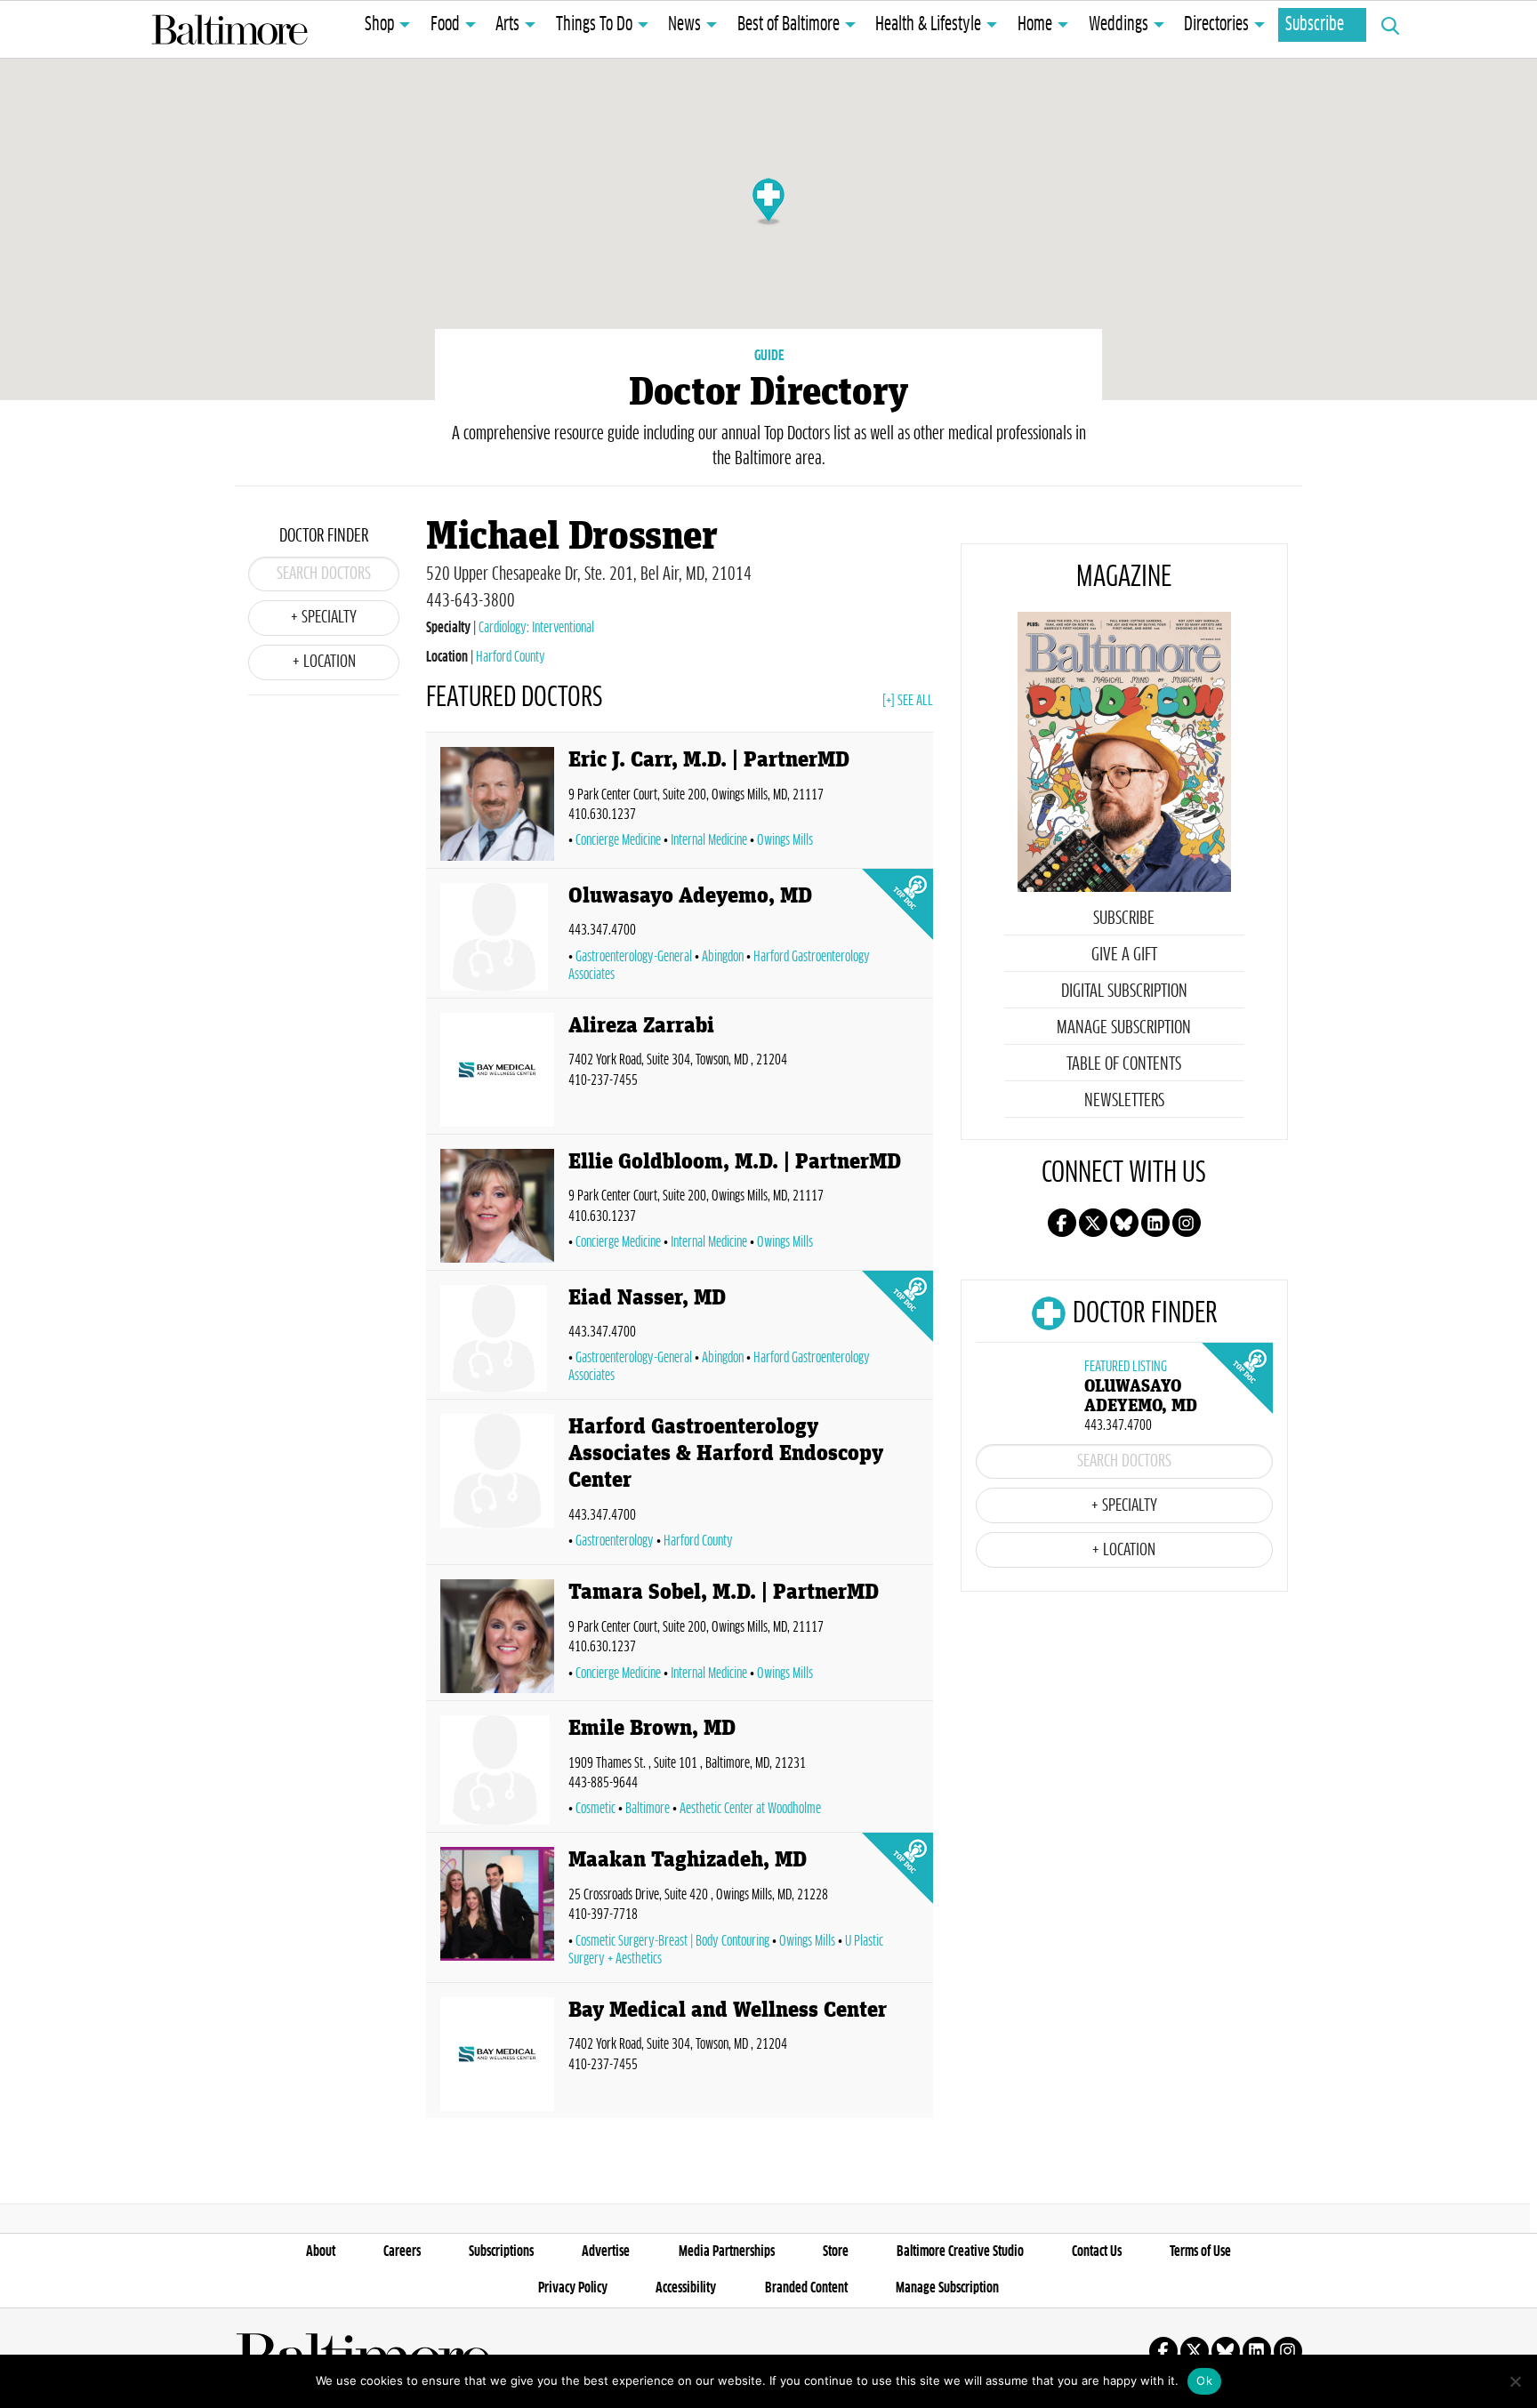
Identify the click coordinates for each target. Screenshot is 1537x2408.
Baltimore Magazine (229, 29)
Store (836, 2251)
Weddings (1119, 25)
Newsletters (1124, 1101)
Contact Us (1097, 2251)
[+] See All (908, 701)
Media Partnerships (727, 2251)
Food (445, 25)
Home (1035, 25)
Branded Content (806, 2288)
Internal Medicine (709, 840)
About (321, 2251)
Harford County (511, 657)
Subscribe (1315, 25)
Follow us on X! (1093, 1223)
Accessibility (686, 2288)
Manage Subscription (1124, 1028)
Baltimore (648, 1809)
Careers (402, 2251)
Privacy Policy (573, 2288)
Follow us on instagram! (1187, 1223)
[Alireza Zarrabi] (497, 1070)
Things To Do (594, 25)
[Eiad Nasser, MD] (497, 1339)
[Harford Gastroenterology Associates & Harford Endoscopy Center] (497, 1485)
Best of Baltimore (789, 25)
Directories (1216, 25)
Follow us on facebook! (1062, 1223)
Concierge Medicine (618, 840)
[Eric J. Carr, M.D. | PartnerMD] (497, 804)
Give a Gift (1124, 955)
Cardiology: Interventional (536, 628)
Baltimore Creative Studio (960, 2251)
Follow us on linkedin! (1155, 1223)
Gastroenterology (615, 1541)
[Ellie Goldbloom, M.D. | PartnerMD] (497, 1206)
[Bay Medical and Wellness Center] (497, 2054)
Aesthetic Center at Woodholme (750, 1809)
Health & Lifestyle (928, 25)
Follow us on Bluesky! (1124, 1223)
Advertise (606, 2251)
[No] (1515, 2381)
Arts (507, 25)
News (684, 25)
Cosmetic (595, 1809)
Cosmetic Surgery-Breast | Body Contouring (672, 1941)
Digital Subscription (1124, 991)
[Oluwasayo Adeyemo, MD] (497, 937)
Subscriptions (501, 2251)
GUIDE (769, 356)
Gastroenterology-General (634, 957)
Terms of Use (1200, 2251)
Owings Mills (785, 840)
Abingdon (723, 957)
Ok (1204, 2380)
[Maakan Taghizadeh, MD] (497, 1910)
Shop (379, 25)
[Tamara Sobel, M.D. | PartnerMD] (497, 1636)
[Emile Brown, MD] (497, 1770)
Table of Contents (1124, 1064)
